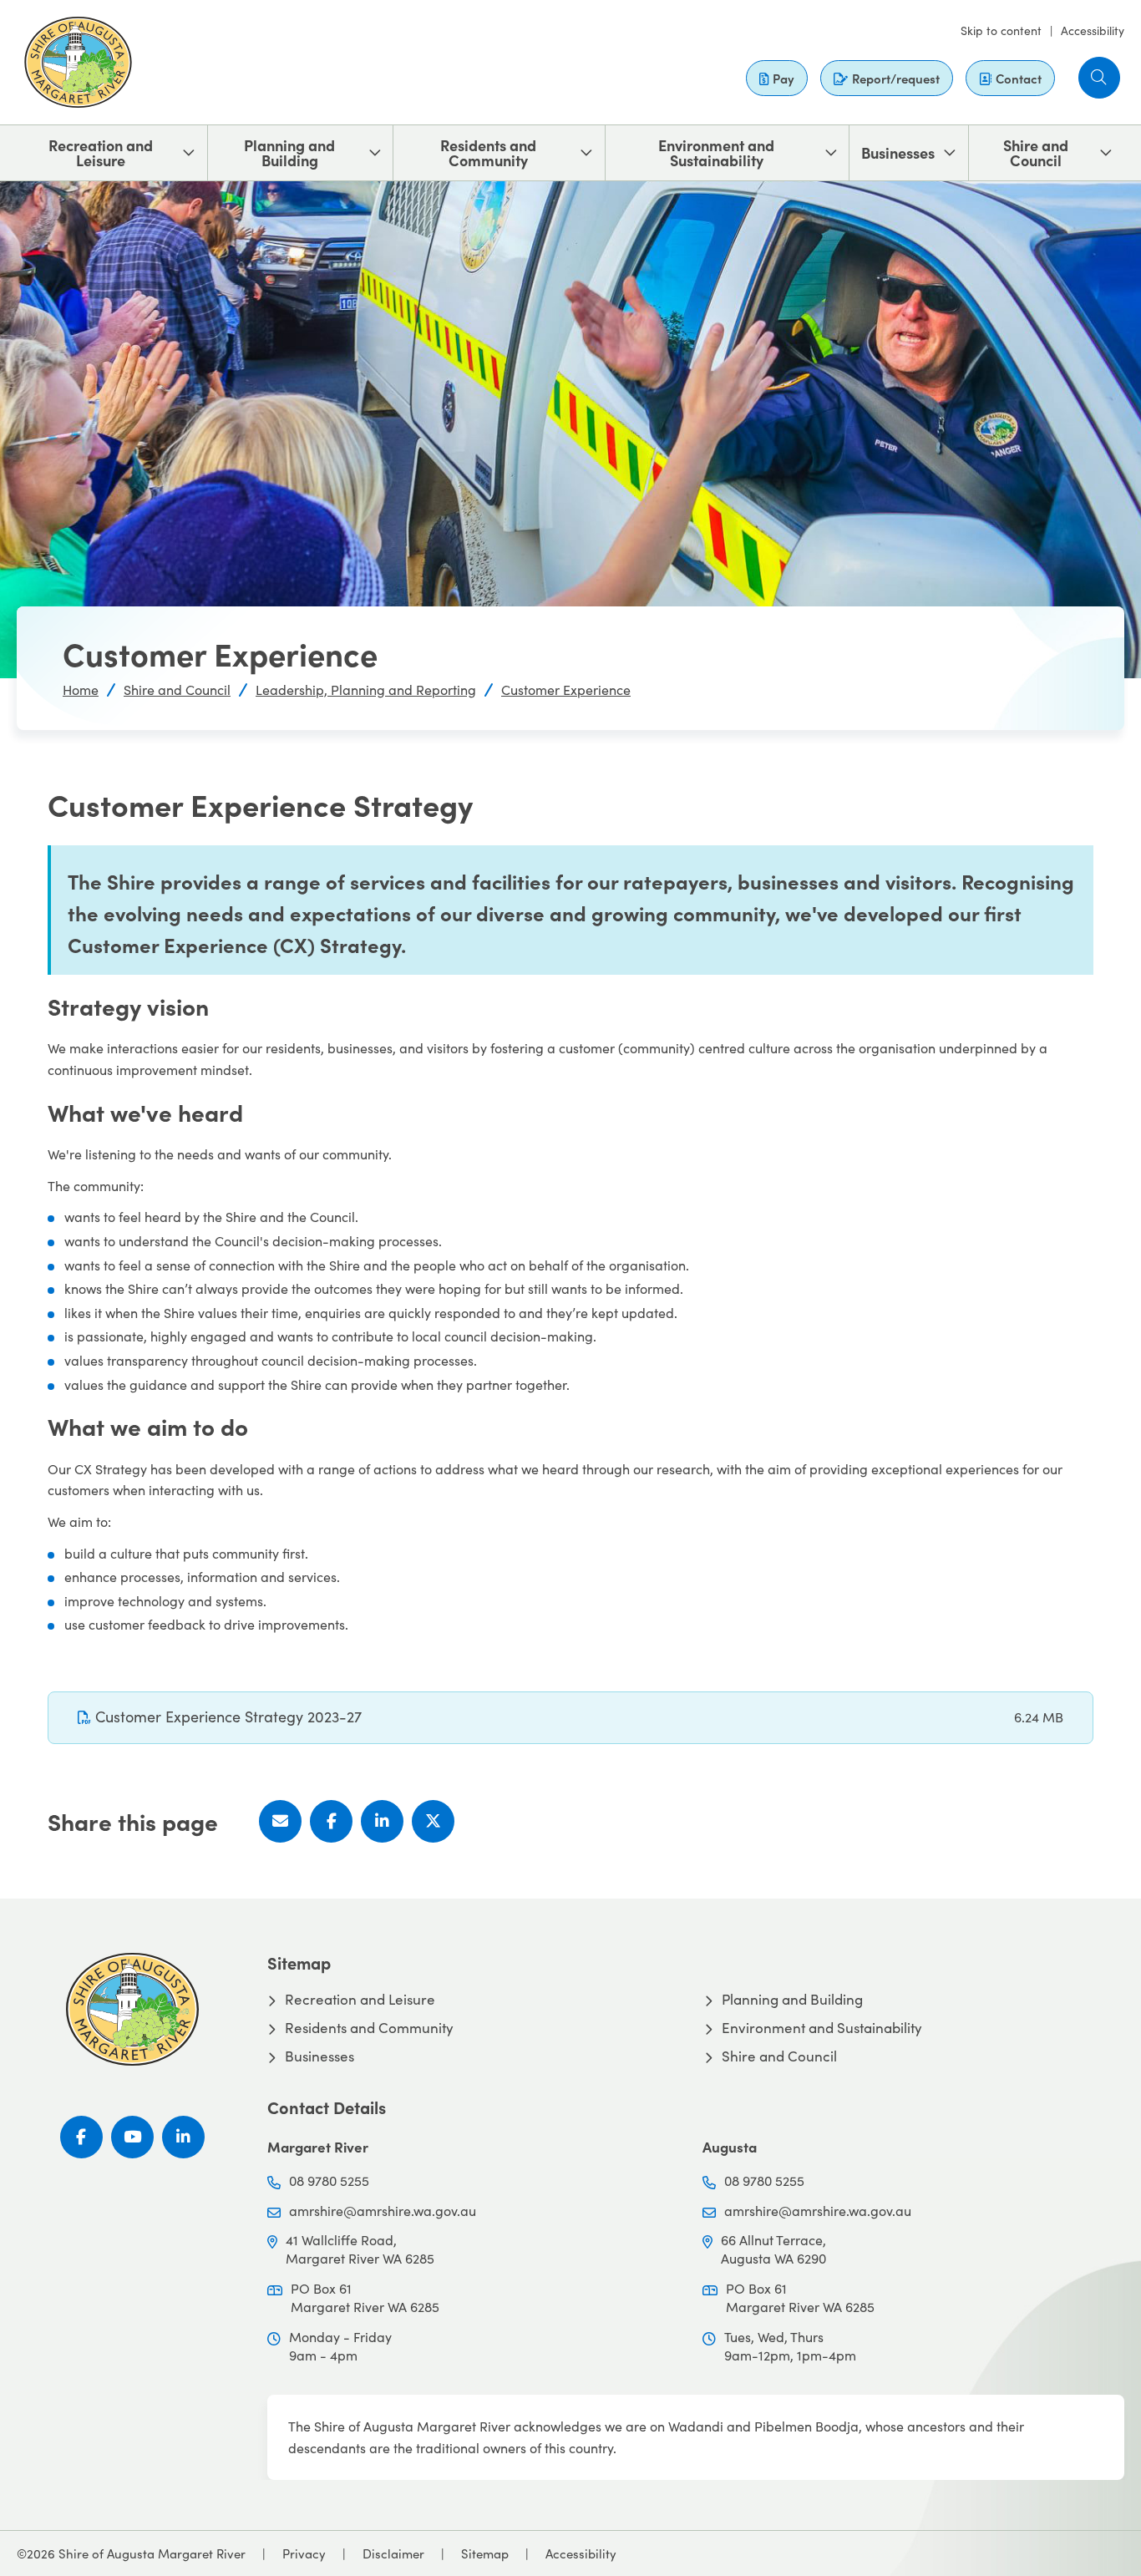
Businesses (898, 152)
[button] (1099, 78)
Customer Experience (566, 690)
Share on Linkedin (382, 1821)
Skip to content (1001, 30)
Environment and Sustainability (716, 152)
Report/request (896, 78)
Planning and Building (289, 152)
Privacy (304, 2553)
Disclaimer (393, 2553)
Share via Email (280, 1821)
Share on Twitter (433, 1821)
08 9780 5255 (329, 2180)
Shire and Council (1036, 152)
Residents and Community (488, 152)
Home (81, 690)
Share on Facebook (331, 1821)
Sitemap (485, 2553)
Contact (1019, 78)
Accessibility (1093, 30)
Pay (783, 78)
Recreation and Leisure (101, 152)
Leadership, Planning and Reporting (366, 690)
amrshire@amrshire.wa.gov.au (383, 2211)
